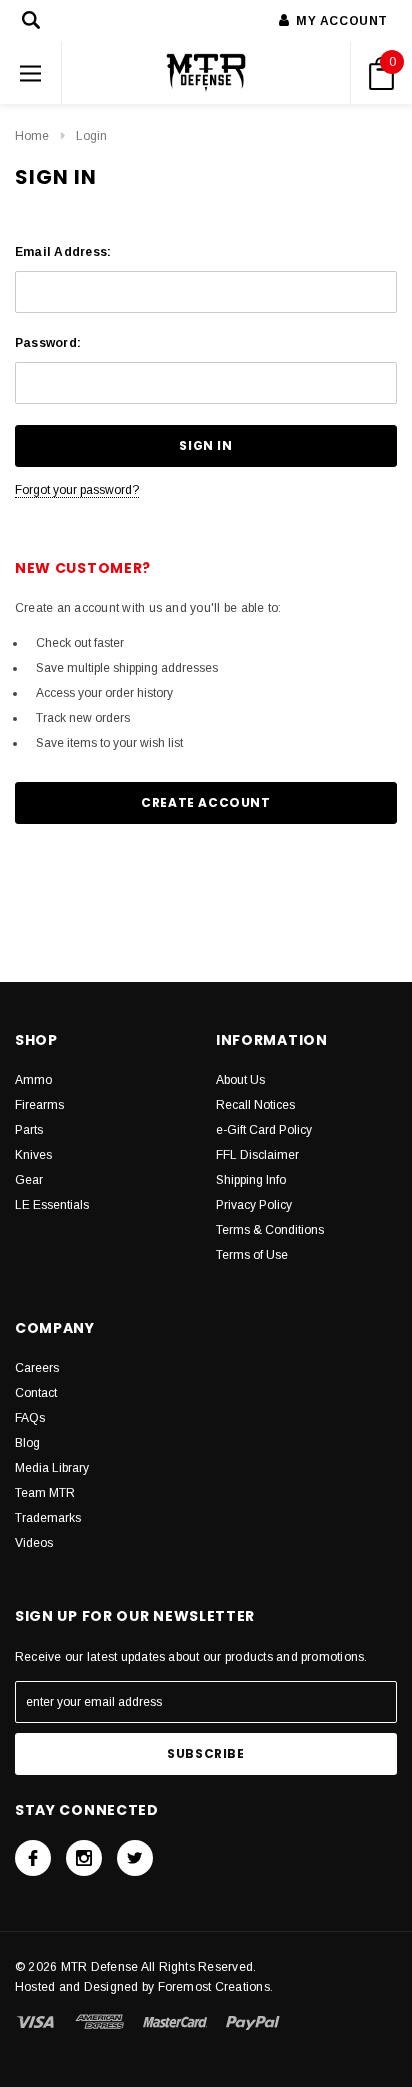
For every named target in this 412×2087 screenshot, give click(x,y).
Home (32, 136)
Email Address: (63, 252)
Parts (29, 1130)
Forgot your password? (77, 490)
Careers (37, 1368)
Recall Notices (255, 1105)
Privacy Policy (254, 1205)
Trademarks (48, 1518)
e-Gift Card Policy (264, 1130)
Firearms (39, 1105)
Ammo (33, 1080)
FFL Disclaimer (257, 1155)
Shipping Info (251, 1180)
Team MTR (45, 1493)
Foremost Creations (214, 1987)
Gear (29, 1180)
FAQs (30, 1418)
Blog (27, 1443)
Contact (36, 1393)
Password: (48, 343)
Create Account (205, 802)
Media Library (52, 1468)
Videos (34, 1543)
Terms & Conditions (270, 1230)
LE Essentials (52, 1205)
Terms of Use (252, 1255)
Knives (33, 1155)
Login (91, 136)
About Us (240, 1080)
